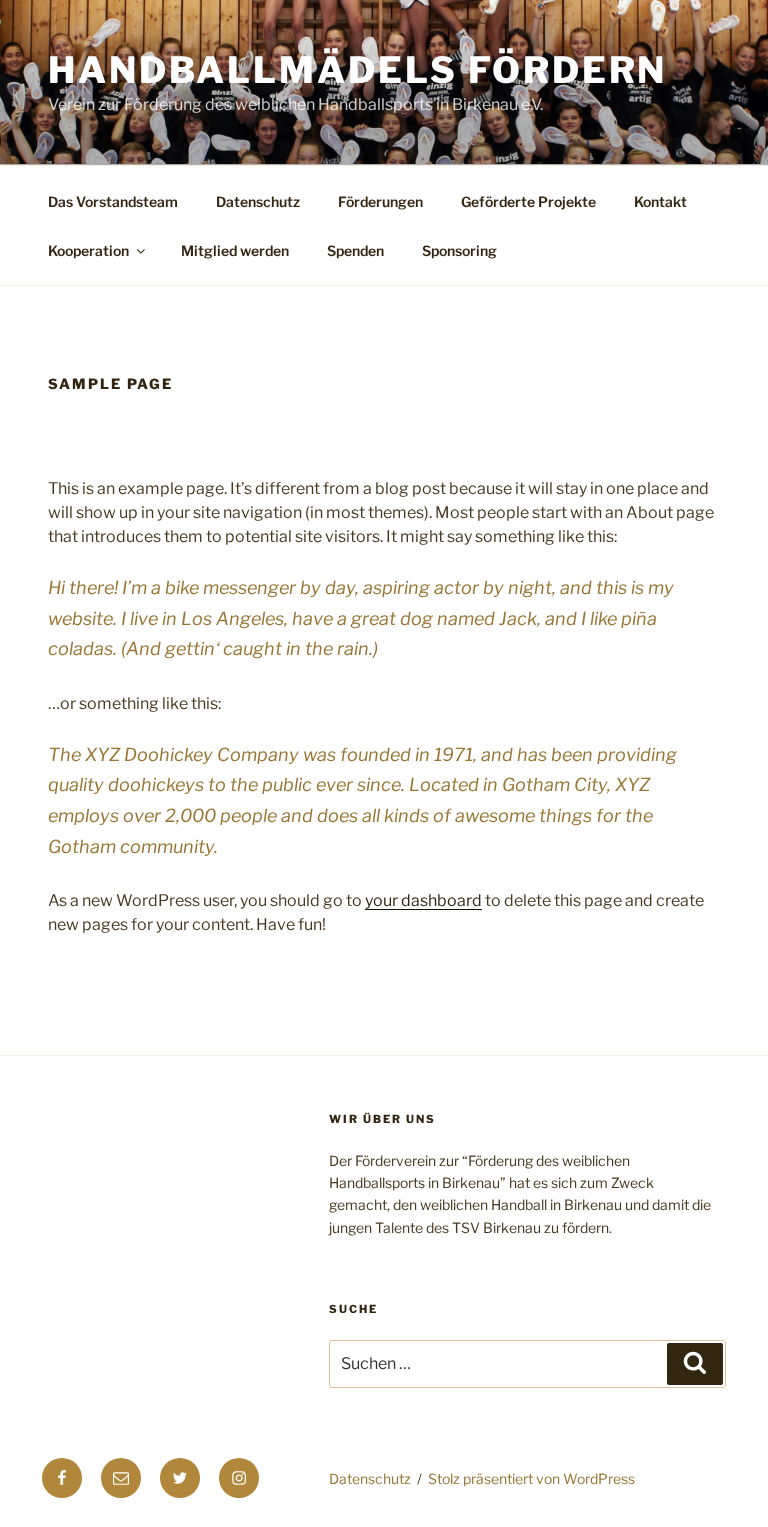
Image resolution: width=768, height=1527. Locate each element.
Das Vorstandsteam (113, 201)
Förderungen (380, 201)
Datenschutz (258, 201)
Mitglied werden (235, 250)
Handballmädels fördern (357, 70)
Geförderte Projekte (528, 201)
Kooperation (88, 250)
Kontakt (660, 201)
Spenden (355, 250)
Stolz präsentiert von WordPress (531, 1478)
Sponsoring (459, 250)
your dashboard (423, 900)
